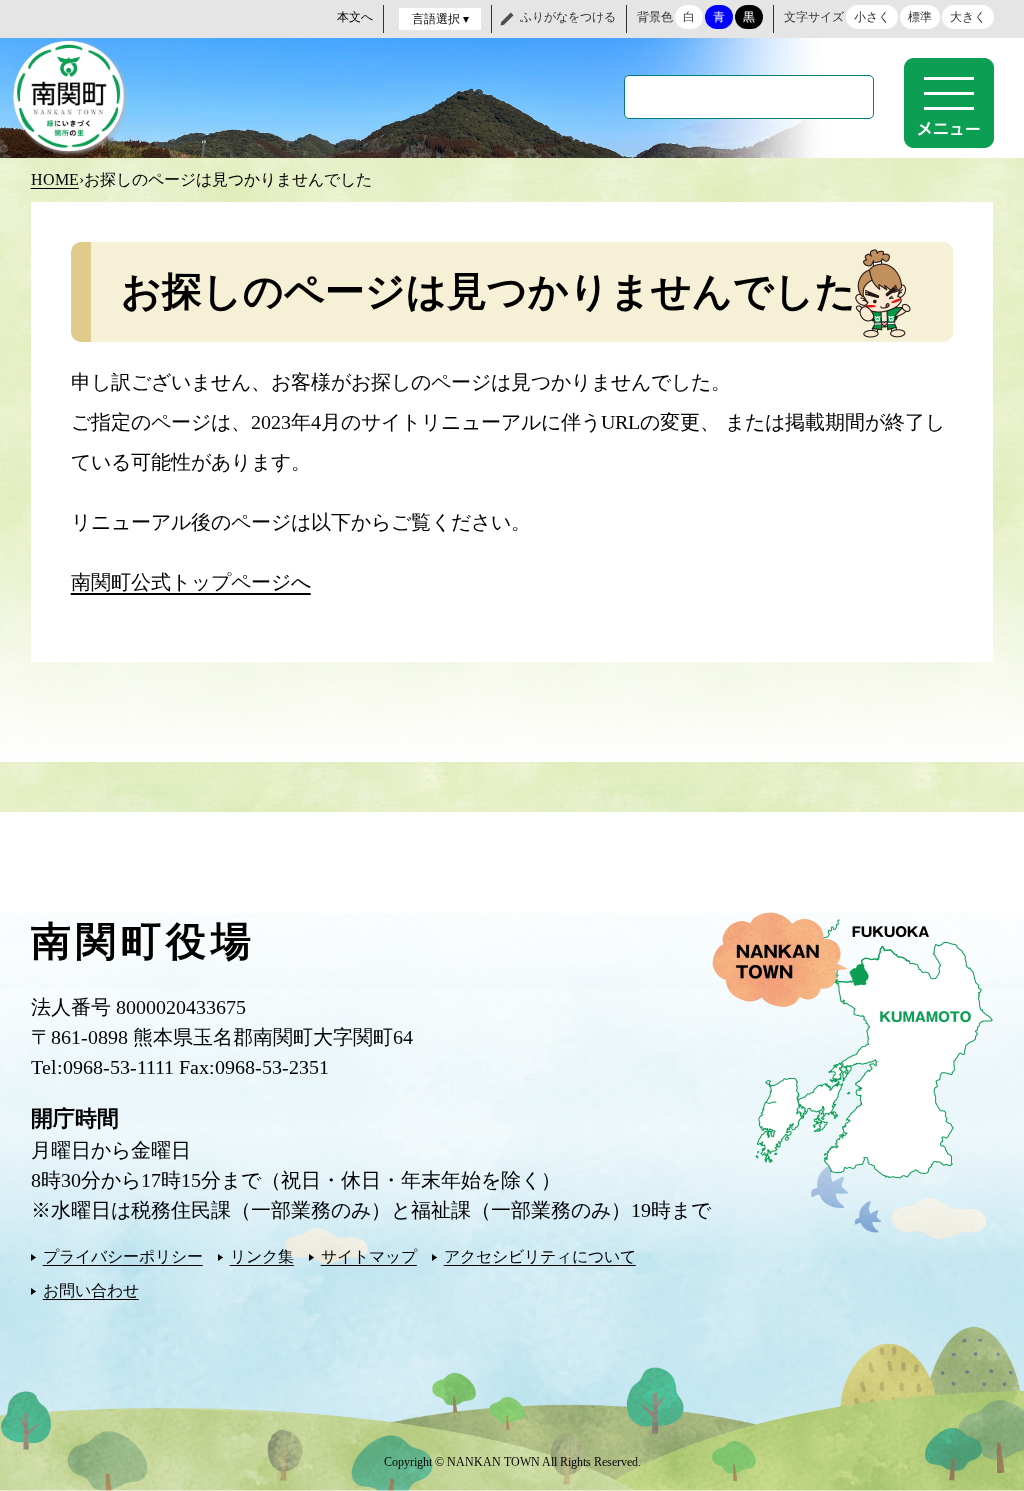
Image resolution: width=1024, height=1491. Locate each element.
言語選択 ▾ (440, 19)
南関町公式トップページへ (191, 582)
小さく (872, 17)
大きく (968, 17)
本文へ (355, 17)
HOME (55, 179)
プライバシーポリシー (123, 1256)
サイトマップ (369, 1256)
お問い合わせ (91, 1290)
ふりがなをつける (568, 17)
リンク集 (262, 1256)
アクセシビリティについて (540, 1256)
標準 (920, 17)
